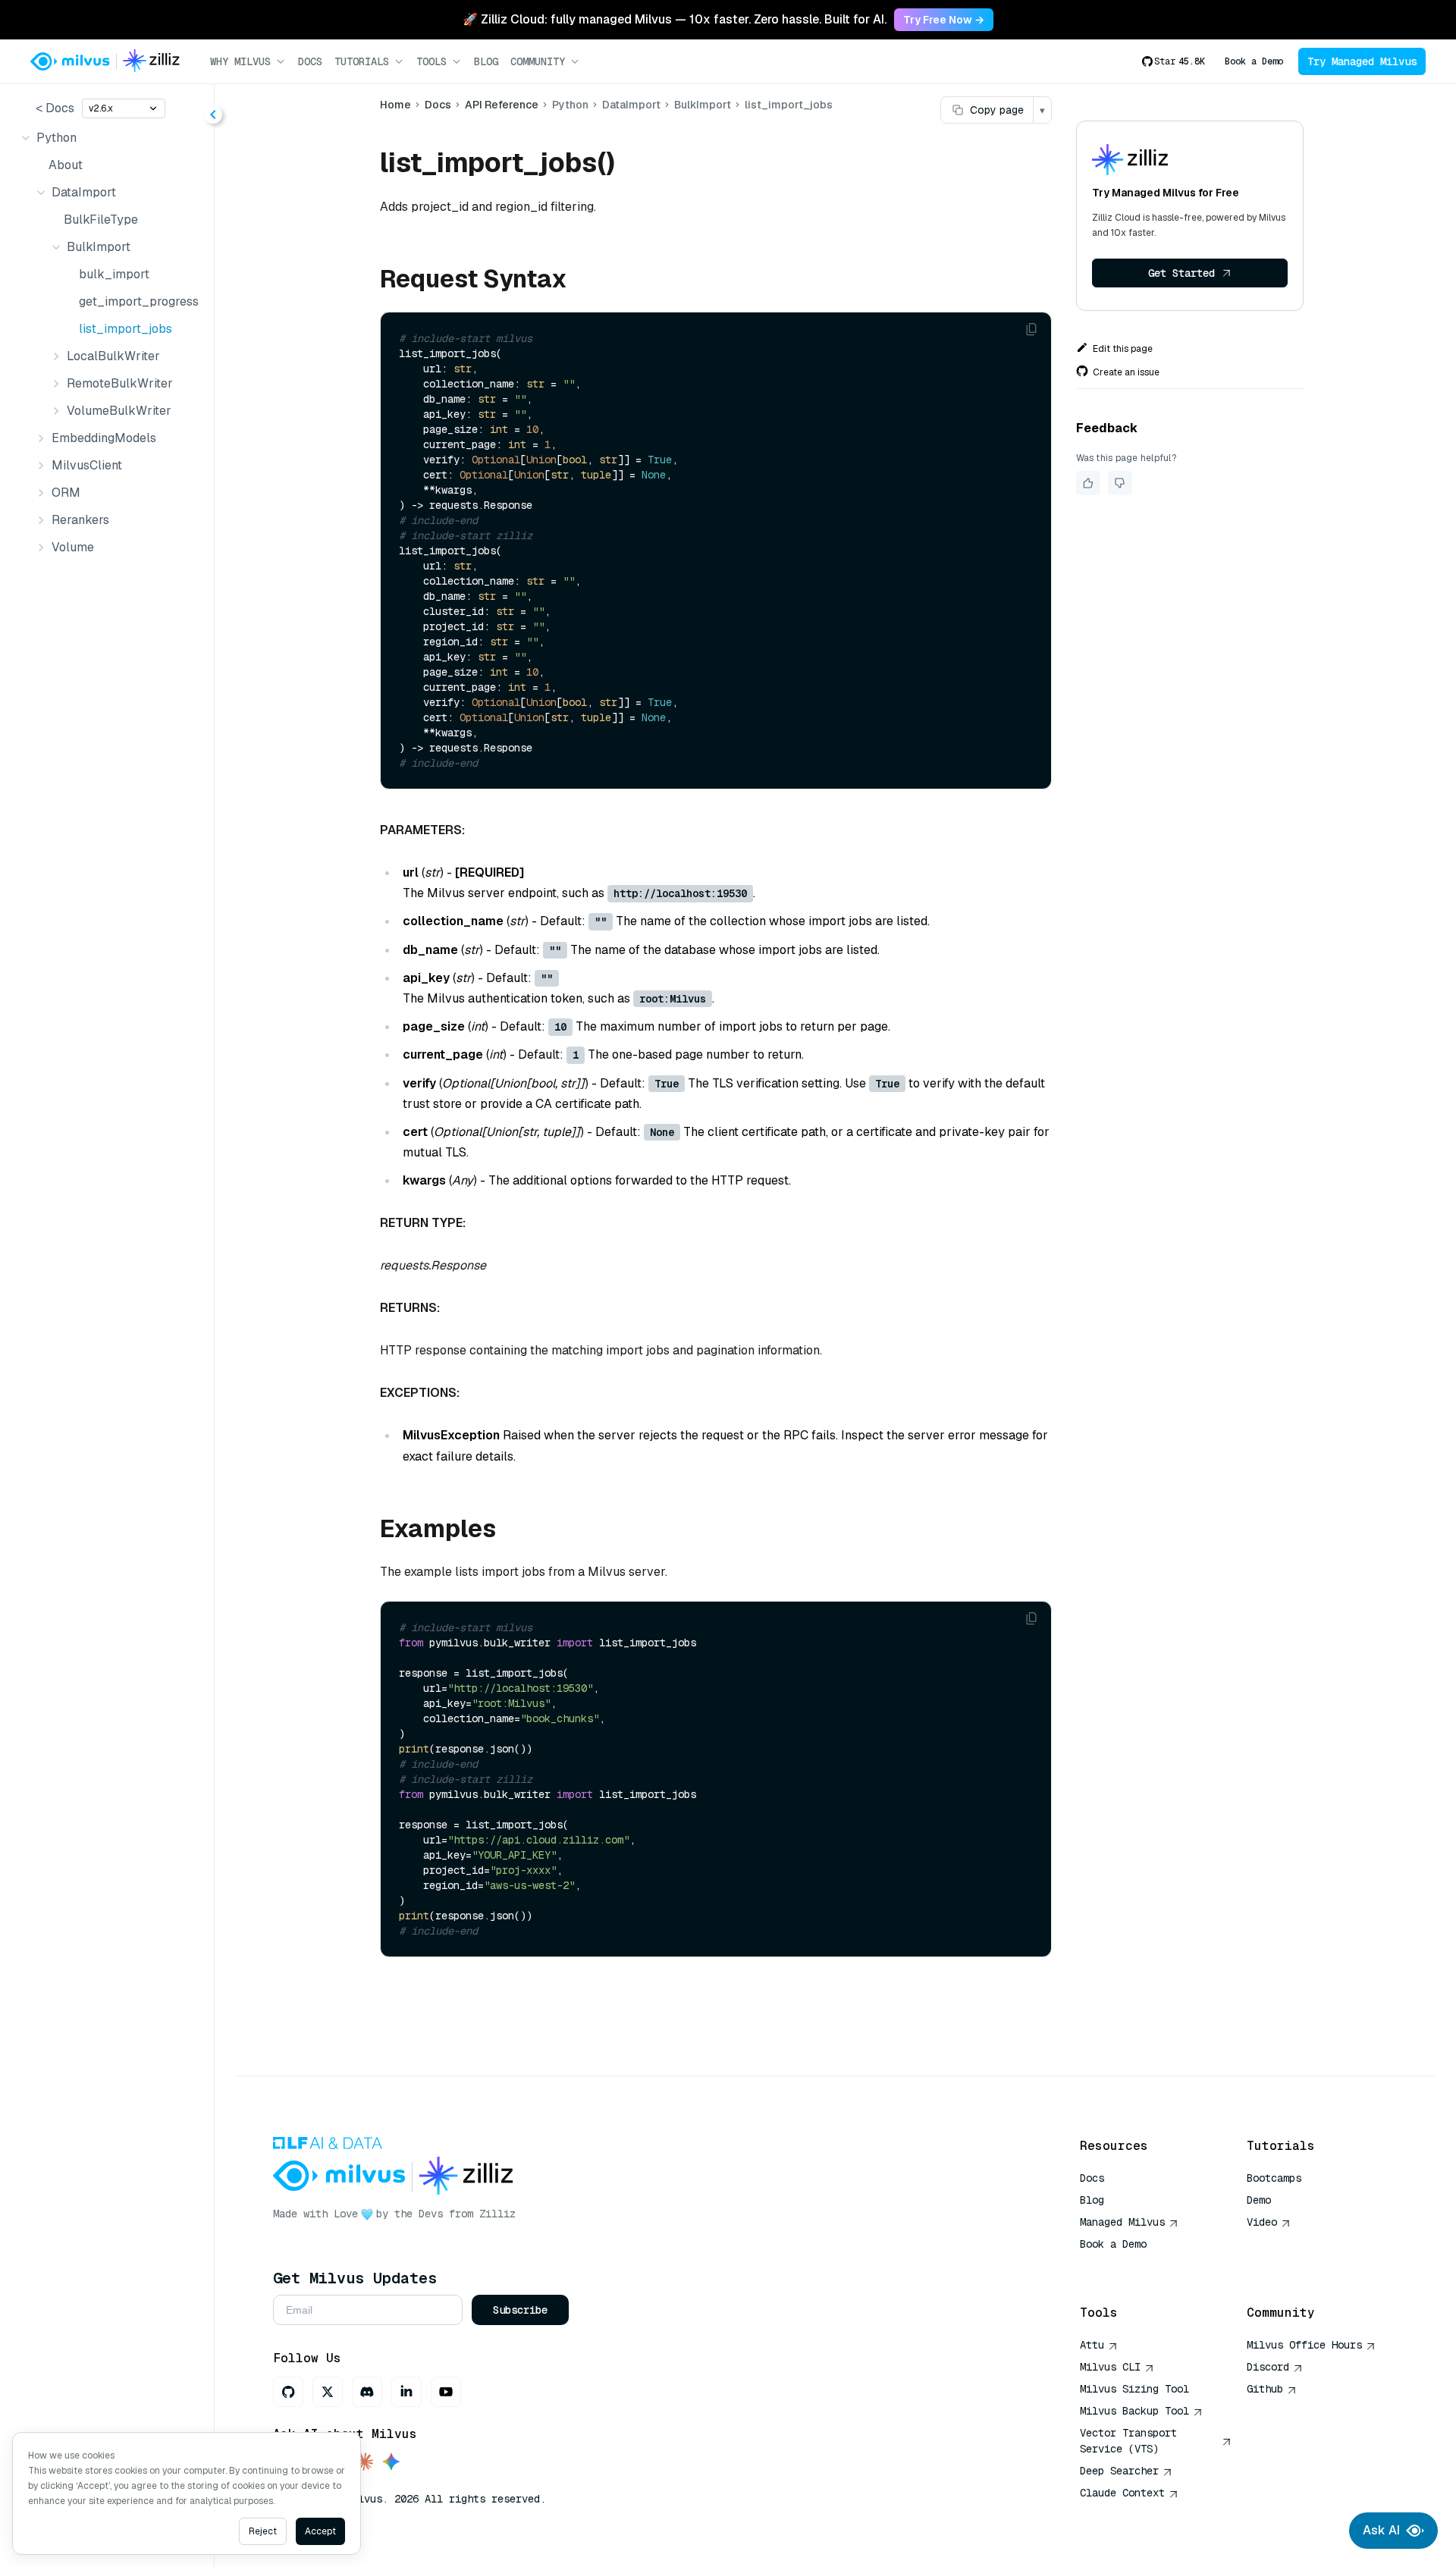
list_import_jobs (126, 329)
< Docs (55, 108)
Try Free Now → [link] (944, 20)
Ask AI (1381, 2530)
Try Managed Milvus (1362, 61)
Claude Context (1122, 2493)
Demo (1259, 2200)
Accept (320, 2531)
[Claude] (364, 2463)
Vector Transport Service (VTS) (1128, 2441)
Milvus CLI (1110, 2367)
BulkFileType (101, 220)
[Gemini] (391, 2463)
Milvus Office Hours (1304, 2345)
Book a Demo (1254, 61)
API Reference (502, 105)
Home (395, 105)
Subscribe (520, 2310)
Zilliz (497, 2214)
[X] (328, 2392)
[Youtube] (446, 2392)
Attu (1092, 2345)
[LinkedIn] (406, 2392)
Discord (1268, 2367)
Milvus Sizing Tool (1134, 2389)
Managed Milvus (1122, 2222)
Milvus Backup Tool (1134, 2411)
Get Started (1181, 273)
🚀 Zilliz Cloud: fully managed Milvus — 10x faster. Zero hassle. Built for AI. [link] (675, 19)
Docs (310, 61)
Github (1265, 2389)
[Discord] (367, 2392)
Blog (486, 61)
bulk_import (114, 274)
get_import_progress (137, 301)
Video (1262, 2222)
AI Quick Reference (1134, 2266)
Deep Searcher (1119, 2471)
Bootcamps (1274, 2178)
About (66, 165)
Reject (263, 2531)
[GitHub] (288, 2392)
